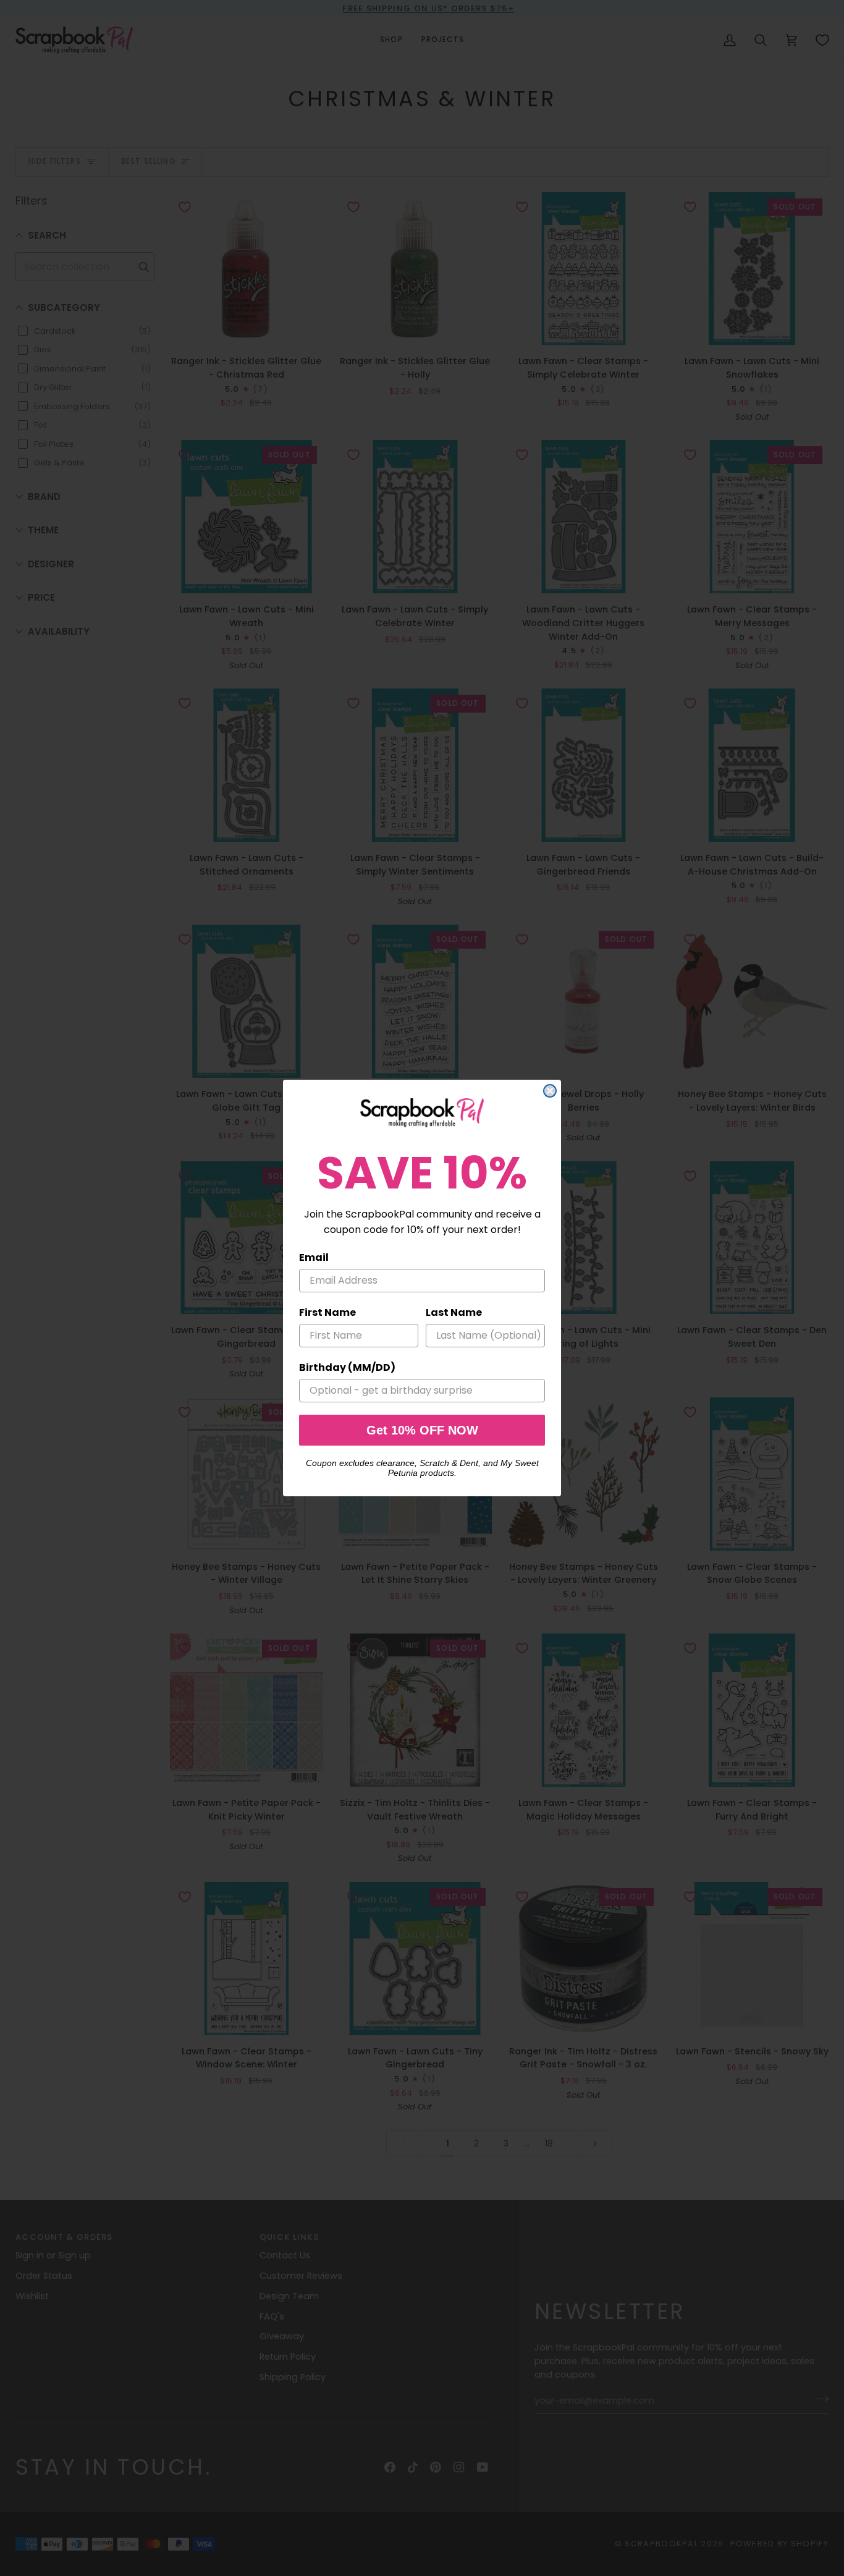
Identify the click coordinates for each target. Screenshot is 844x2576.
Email (314, 1257)
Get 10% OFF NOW (422, 1430)
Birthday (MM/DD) (347, 1367)
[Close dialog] (550, 1091)
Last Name (454, 1312)
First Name (327, 1312)
